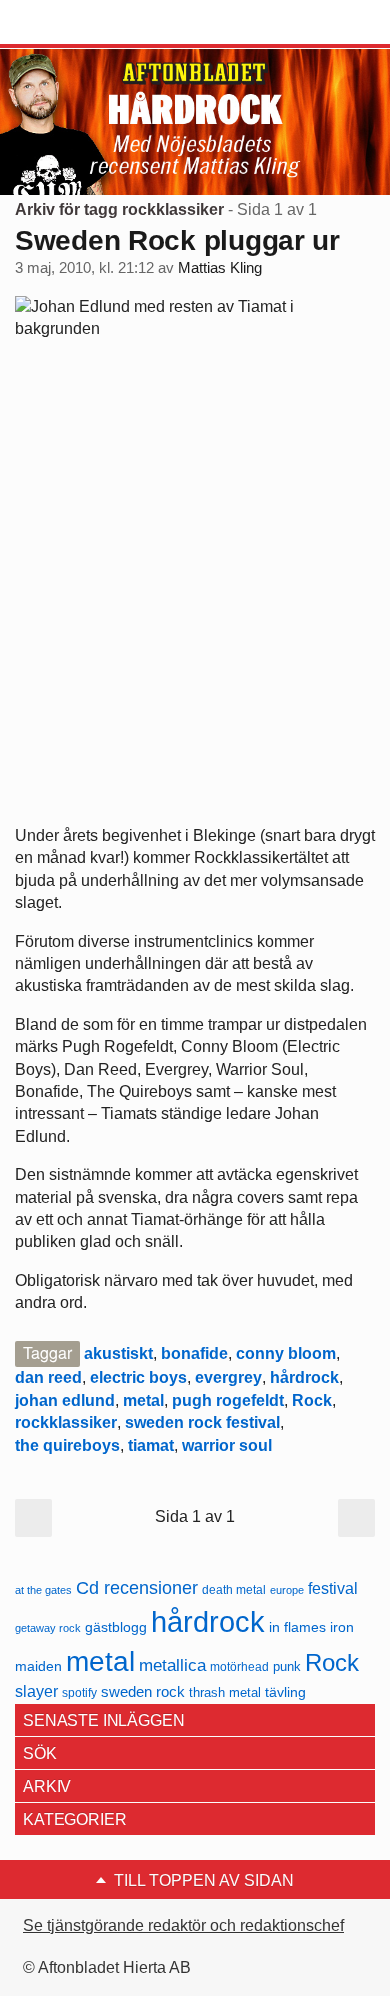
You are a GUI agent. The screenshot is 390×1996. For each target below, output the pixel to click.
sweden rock (143, 1692)
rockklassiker (66, 1422)
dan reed (48, 1377)
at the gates (43, 1590)
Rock (312, 1400)
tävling (285, 1692)
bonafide (194, 1353)
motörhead (239, 1666)
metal (143, 1400)
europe (287, 1590)
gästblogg (116, 1627)
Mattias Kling (220, 268)
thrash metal (225, 1692)
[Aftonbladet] (90, 23)
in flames (297, 1627)
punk (287, 1666)
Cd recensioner (137, 1587)
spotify (79, 1692)
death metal (234, 1590)
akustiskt (118, 1353)
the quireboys (67, 1445)
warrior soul (227, 1445)
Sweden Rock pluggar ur (177, 240)
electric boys (138, 1377)
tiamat (151, 1445)
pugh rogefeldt (228, 1400)
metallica (172, 1665)
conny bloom (286, 1353)
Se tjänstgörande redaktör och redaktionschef (183, 1925)
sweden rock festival (202, 1422)
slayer (36, 1691)
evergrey (228, 1377)
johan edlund (65, 1400)
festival (333, 1588)
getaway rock (48, 1628)
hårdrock (304, 1377)
